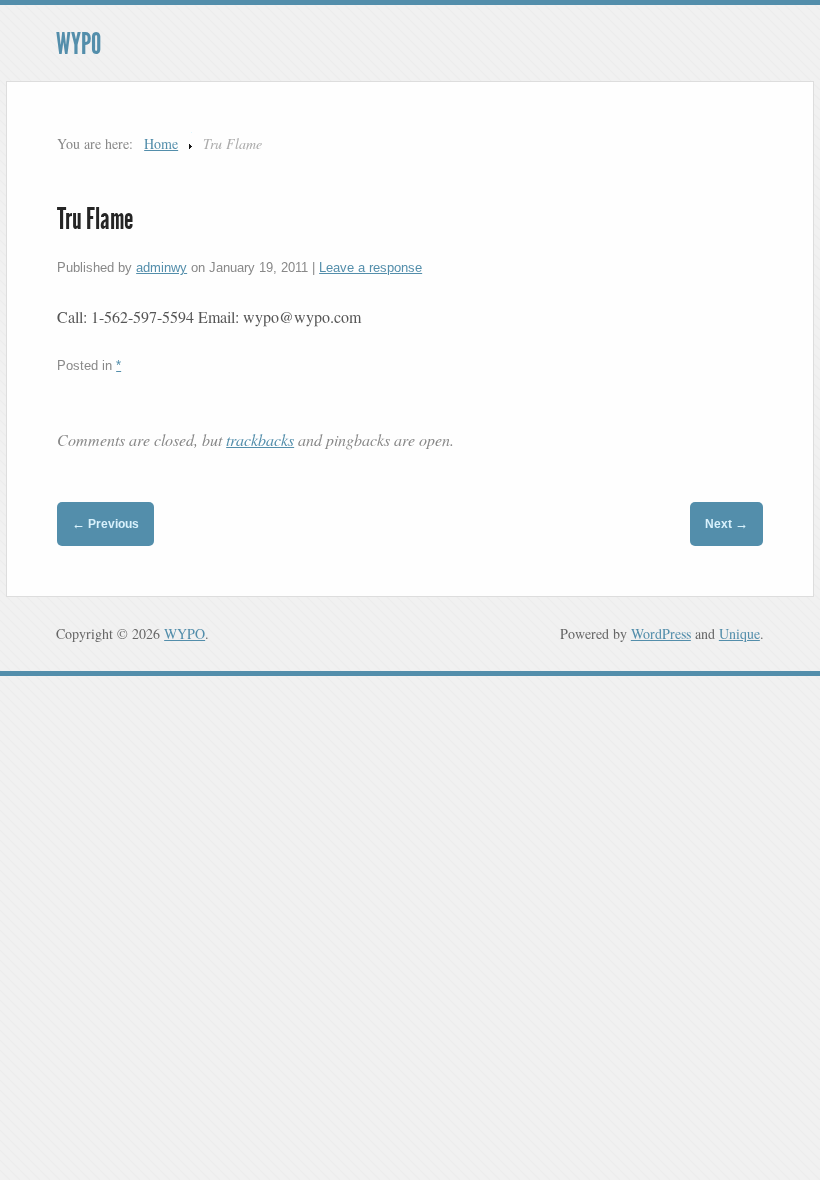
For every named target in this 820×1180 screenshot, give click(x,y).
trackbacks (260, 439)
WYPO (78, 44)
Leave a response (370, 267)
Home (161, 143)
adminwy (161, 267)
